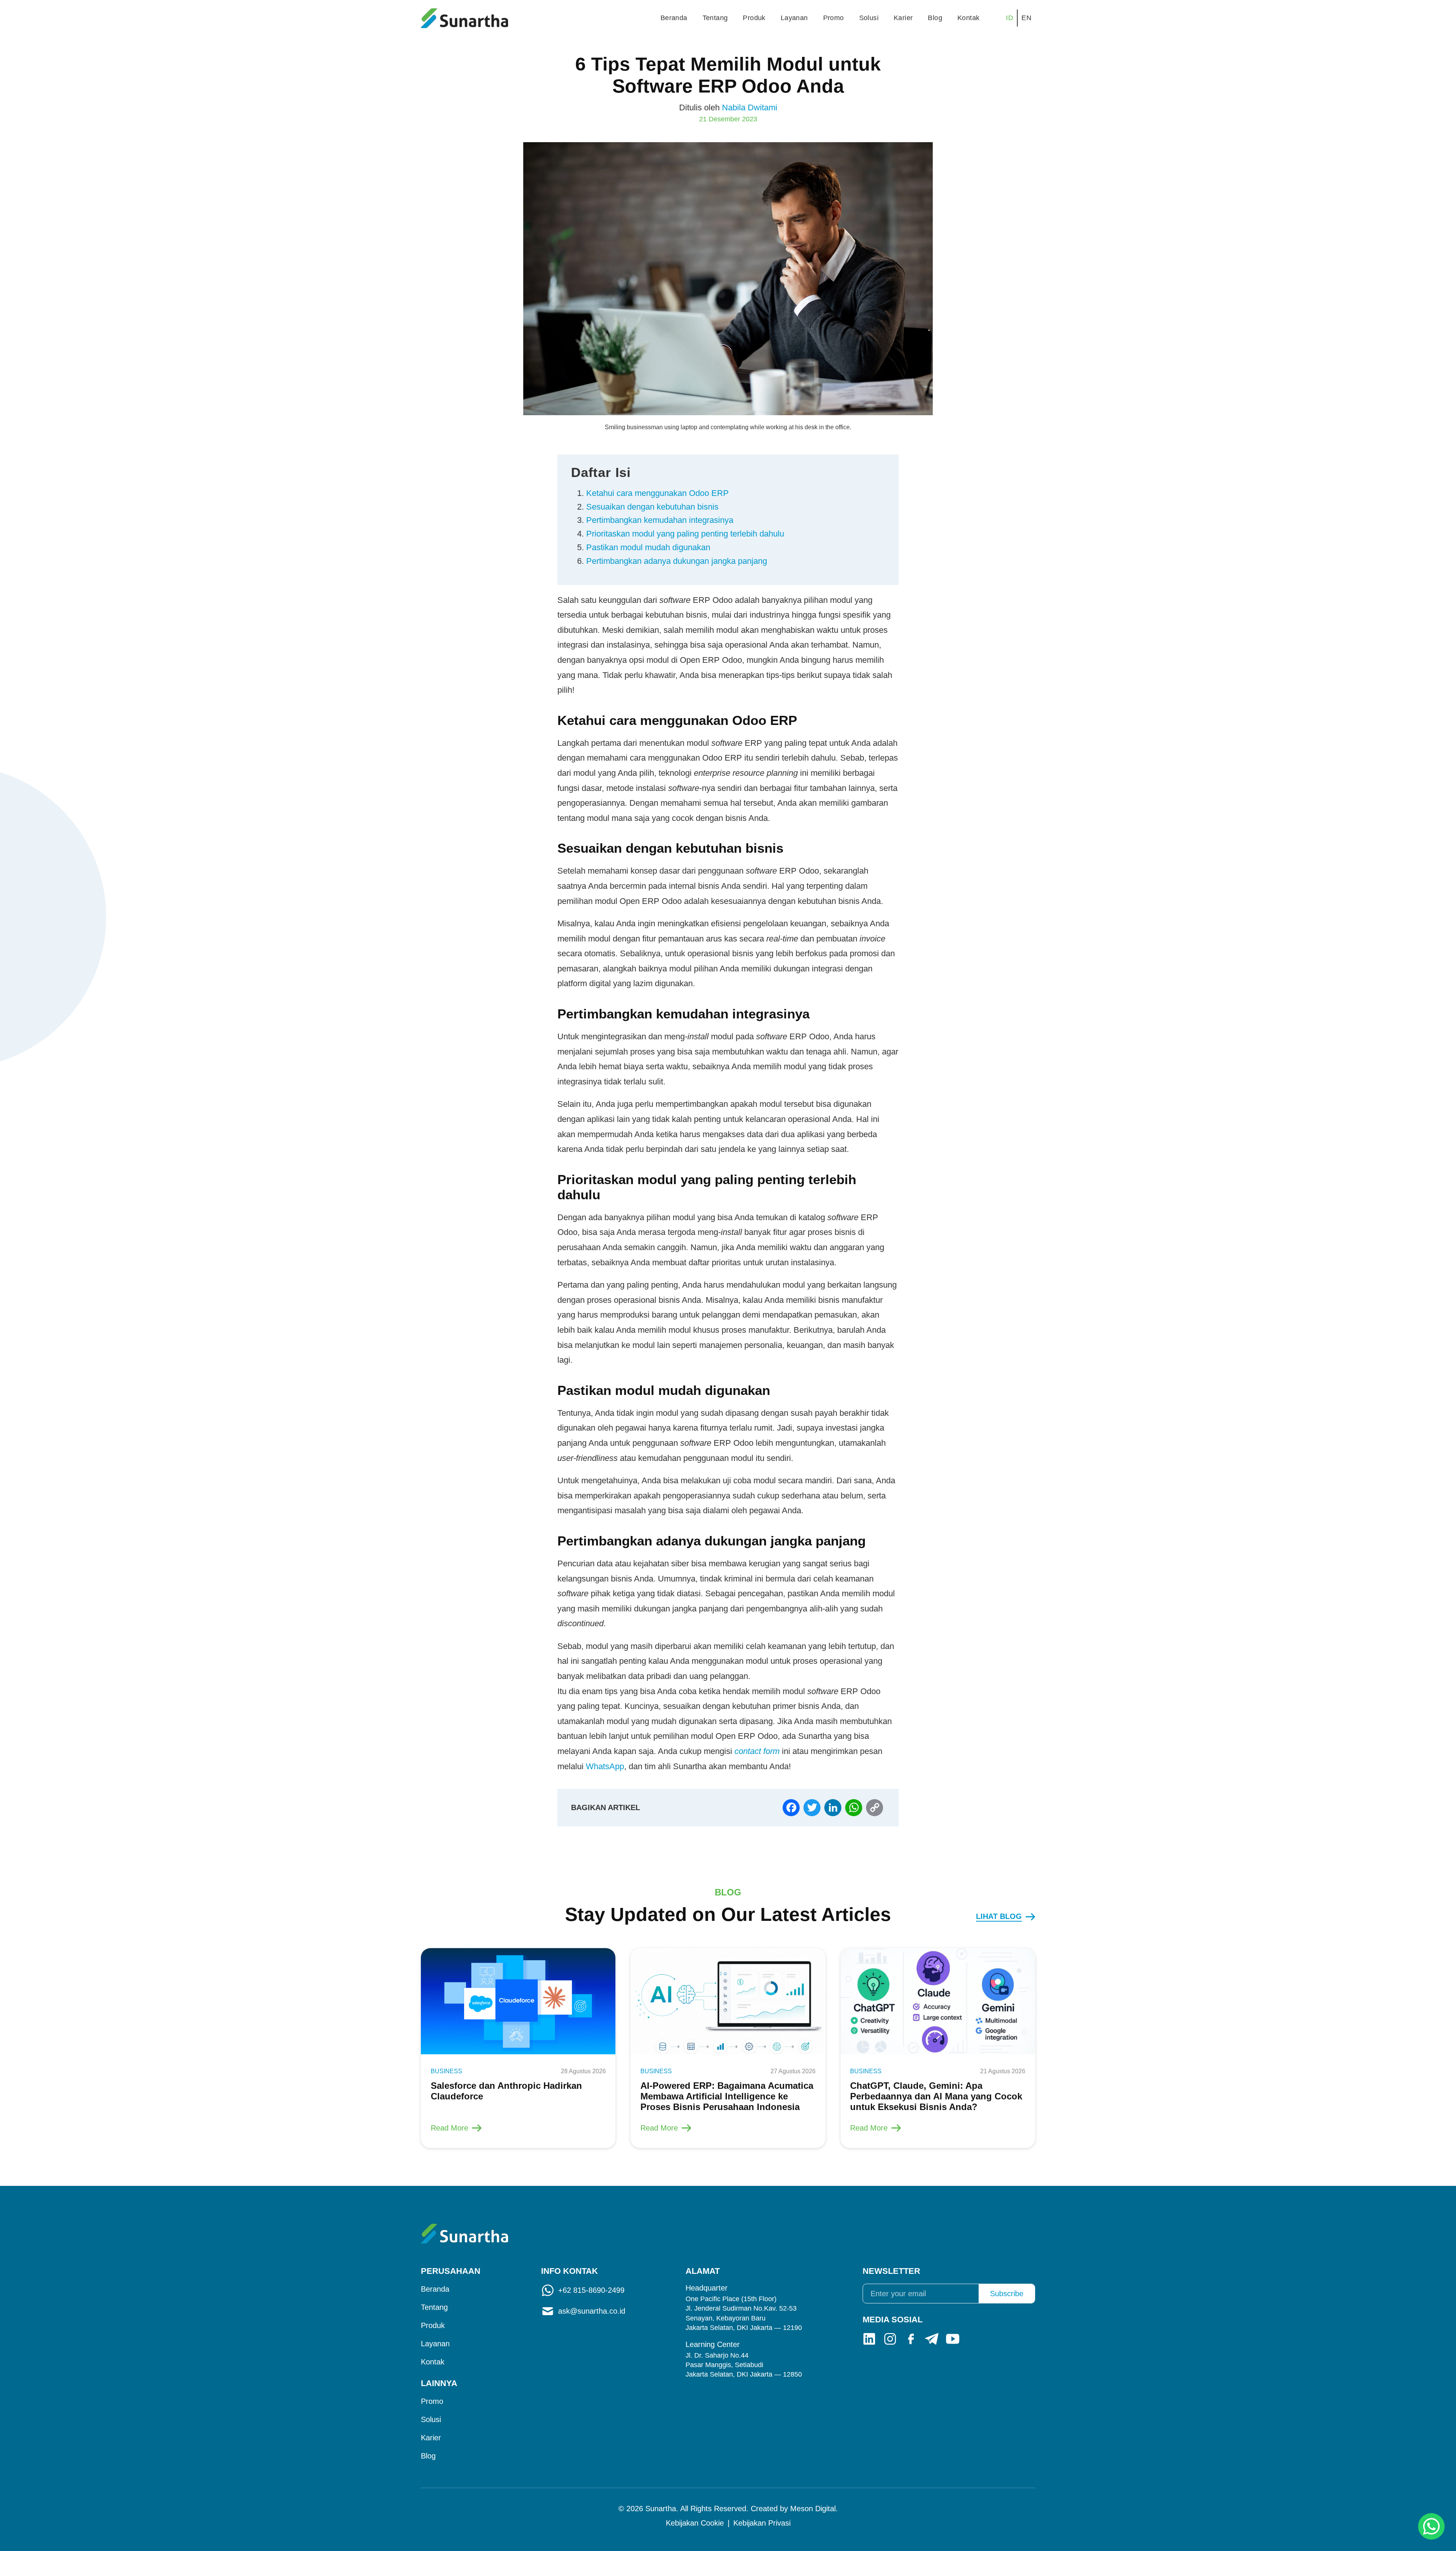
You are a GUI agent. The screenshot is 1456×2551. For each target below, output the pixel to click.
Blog (935, 18)
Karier (903, 18)
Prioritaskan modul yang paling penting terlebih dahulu (685, 534)
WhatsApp (605, 1766)
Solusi (869, 18)
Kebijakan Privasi (762, 2523)
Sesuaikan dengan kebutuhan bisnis (652, 507)
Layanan (794, 18)
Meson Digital (813, 2509)
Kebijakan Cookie (695, 2523)
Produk (754, 18)
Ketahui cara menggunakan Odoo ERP (657, 493)
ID (1010, 18)
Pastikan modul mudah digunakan (648, 547)
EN (1026, 18)
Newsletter (891, 2271)
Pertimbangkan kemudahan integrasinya (660, 520)
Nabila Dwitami (750, 107)
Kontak (968, 18)
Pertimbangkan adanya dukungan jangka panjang (677, 561)
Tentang (715, 18)
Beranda (674, 18)
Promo (834, 18)
